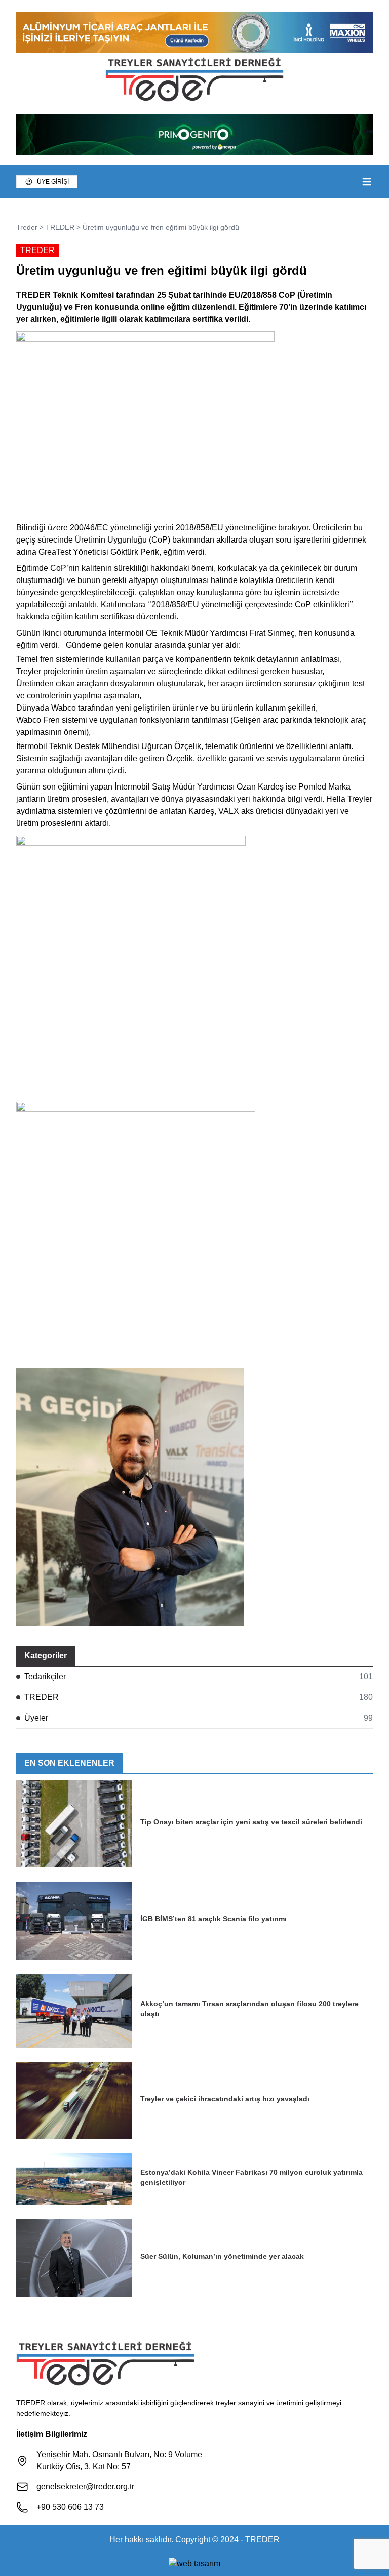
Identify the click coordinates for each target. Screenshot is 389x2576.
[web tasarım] (194, 2562)
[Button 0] (367, 182)
